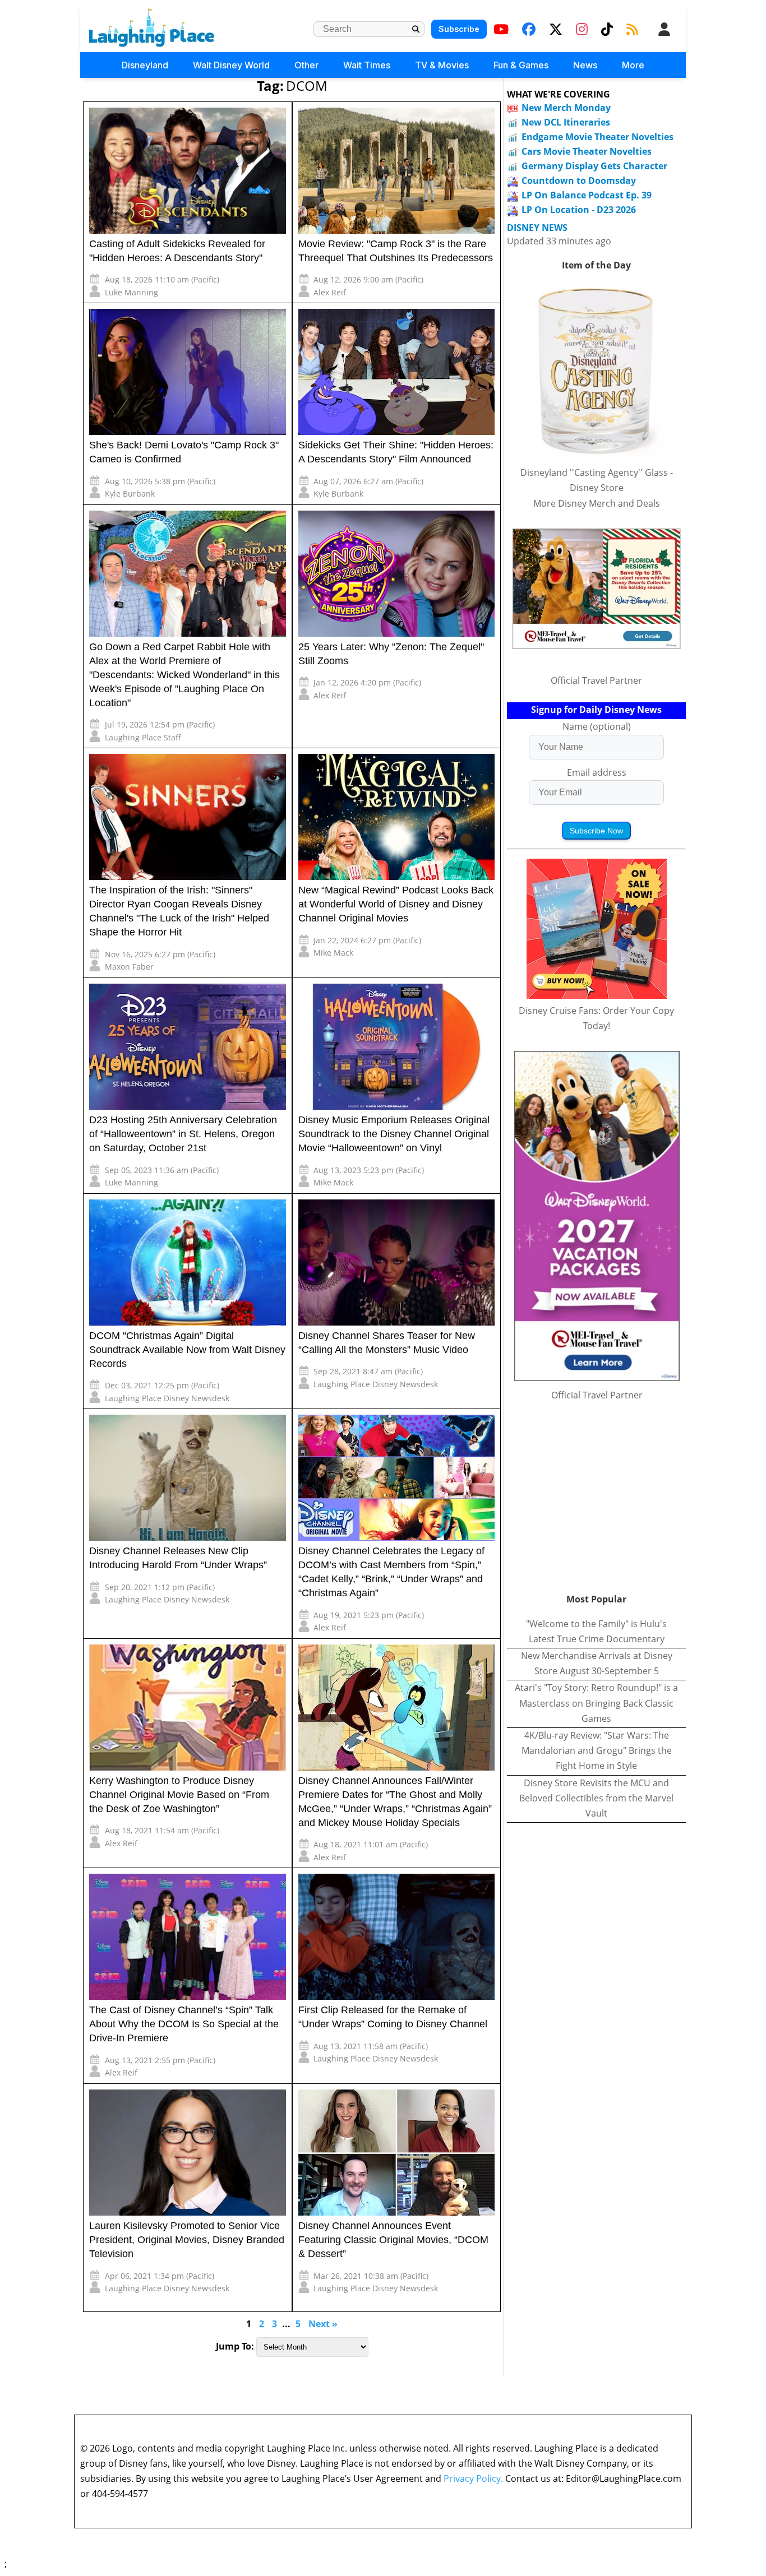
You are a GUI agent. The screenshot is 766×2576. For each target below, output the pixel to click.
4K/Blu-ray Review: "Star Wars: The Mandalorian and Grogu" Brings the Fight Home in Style (597, 1750)
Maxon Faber (129, 967)
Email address (597, 772)
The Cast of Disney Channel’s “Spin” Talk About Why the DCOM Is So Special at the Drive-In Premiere (184, 2024)
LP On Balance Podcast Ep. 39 (587, 195)
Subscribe (459, 29)
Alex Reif (330, 292)
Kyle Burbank (130, 494)
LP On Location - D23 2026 (579, 210)
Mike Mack (333, 953)
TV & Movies (442, 65)
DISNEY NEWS (537, 228)
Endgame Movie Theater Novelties (597, 137)
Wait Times (367, 65)
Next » (323, 2324)
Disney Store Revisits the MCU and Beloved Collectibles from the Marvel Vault (596, 1798)
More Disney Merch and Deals (597, 503)
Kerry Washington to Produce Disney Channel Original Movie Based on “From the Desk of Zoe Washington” (179, 1795)
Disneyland (145, 65)
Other (306, 65)
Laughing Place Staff (143, 737)
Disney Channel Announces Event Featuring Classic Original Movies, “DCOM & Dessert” (393, 2240)
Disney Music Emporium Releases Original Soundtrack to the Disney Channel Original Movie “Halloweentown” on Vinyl (394, 1134)
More (633, 65)
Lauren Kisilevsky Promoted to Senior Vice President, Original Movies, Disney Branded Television (187, 2240)
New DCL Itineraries (566, 122)
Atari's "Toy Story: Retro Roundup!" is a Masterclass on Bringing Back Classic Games (596, 1703)
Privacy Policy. (473, 2478)
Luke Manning (131, 292)
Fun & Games (521, 65)
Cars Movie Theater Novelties (587, 151)
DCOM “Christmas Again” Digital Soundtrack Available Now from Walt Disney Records (187, 1350)
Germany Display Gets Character (594, 166)
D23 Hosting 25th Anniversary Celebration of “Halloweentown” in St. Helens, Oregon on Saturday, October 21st (183, 1134)
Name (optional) (597, 726)
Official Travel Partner (596, 680)
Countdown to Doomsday (579, 180)
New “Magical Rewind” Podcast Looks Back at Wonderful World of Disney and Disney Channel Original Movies (396, 904)
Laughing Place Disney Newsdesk (167, 1398)
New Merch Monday (566, 108)
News (585, 65)
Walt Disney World (231, 65)
